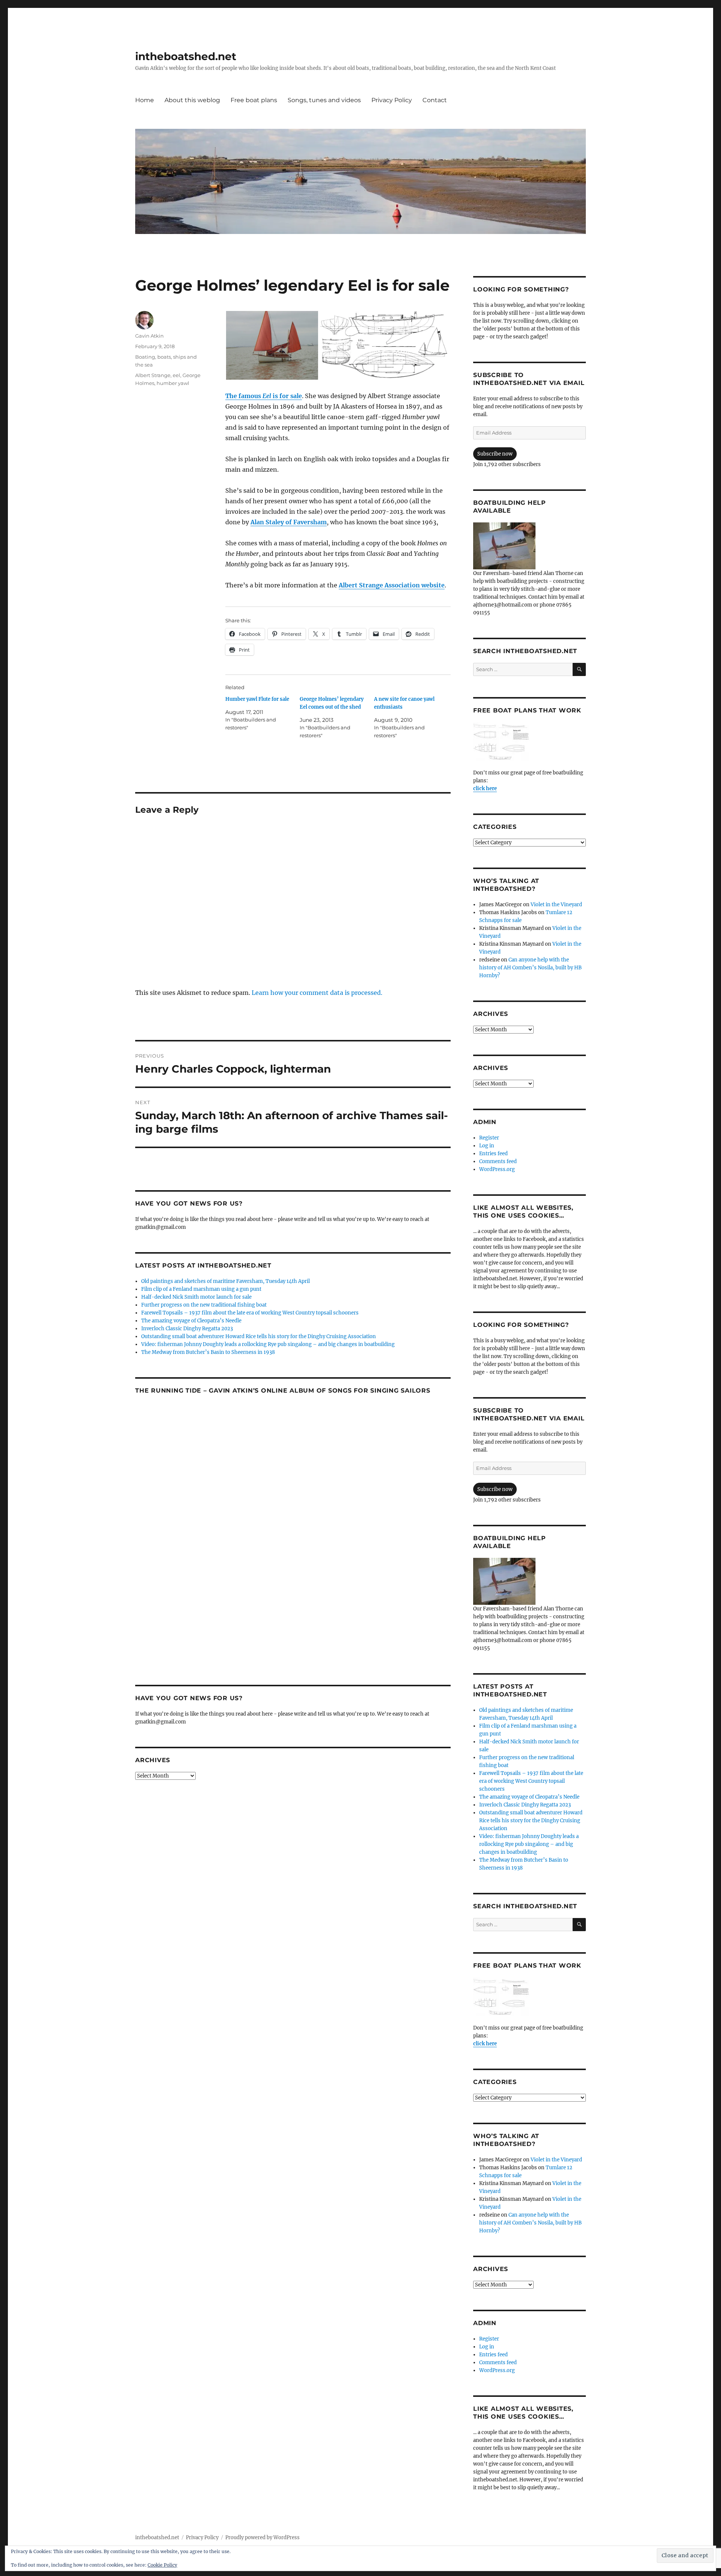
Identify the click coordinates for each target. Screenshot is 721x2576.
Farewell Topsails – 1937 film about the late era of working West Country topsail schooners (250, 1313)
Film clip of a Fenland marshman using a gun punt (201, 1289)
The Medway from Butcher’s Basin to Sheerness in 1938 (208, 1352)
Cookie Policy (162, 2565)
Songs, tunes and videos (324, 100)
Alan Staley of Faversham (289, 522)
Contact (435, 100)
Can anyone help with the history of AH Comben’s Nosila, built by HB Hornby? (530, 968)
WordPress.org (497, 1169)
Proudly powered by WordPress (262, 2538)
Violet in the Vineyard (556, 905)
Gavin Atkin (149, 336)
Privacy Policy (392, 100)
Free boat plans (254, 100)
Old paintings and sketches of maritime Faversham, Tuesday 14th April (226, 1281)
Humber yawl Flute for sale (257, 699)
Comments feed (498, 1161)
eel (176, 375)
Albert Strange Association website (392, 585)
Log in (487, 1146)
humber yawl (173, 383)
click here (485, 788)
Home (145, 100)
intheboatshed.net (186, 56)
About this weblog (192, 100)
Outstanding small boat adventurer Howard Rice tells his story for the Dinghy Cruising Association (259, 1336)
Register (489, 1138)
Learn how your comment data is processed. (317, 993)
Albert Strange (153, 375)
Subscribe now (495, 454)
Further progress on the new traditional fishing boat (204, 1305)
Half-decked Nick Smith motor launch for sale (196, 1297)
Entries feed (493, 1154)
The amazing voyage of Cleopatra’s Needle (191, 1321)
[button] (272, 345)
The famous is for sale (264, 396)
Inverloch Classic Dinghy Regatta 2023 (187, 1329)
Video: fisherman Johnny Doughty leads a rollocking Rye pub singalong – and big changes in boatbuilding (268, 1344)
